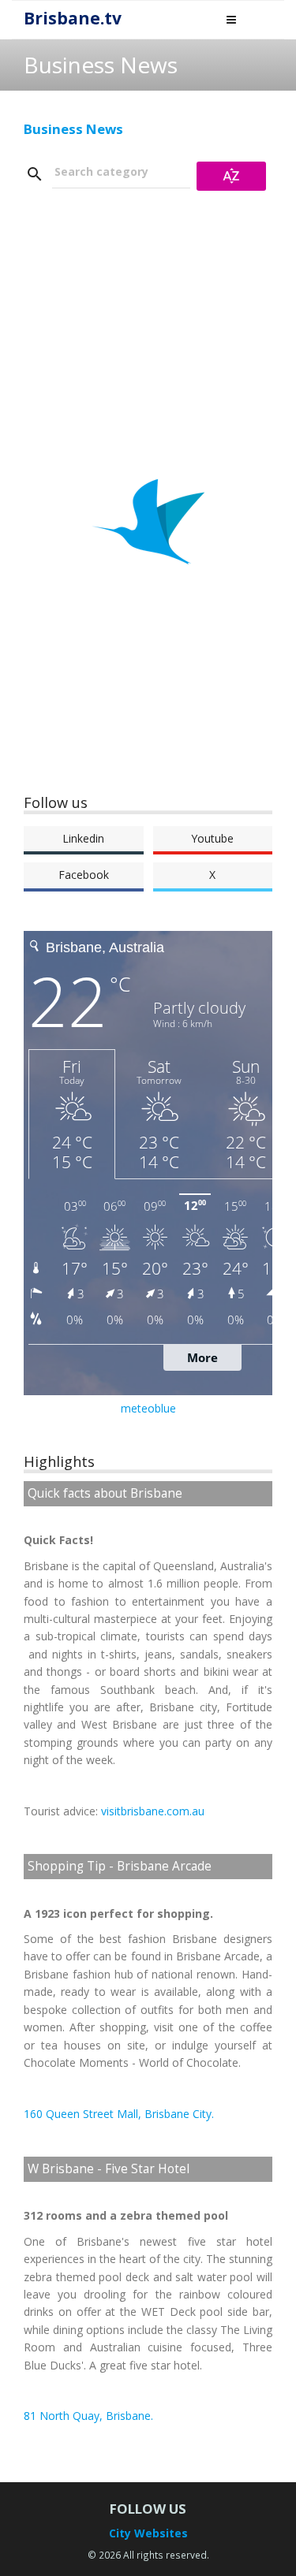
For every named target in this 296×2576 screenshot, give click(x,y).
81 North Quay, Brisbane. (88, 2416)
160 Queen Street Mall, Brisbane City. (119, 2114)
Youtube (212, 838)
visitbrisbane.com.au (153, 1811)
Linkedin (83, 838)
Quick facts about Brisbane (105, 1493)
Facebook (84, 875)
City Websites (148, 2533)
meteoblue (148, 1408)
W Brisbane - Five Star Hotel (109, 2169)
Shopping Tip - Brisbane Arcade (120, 1866)
